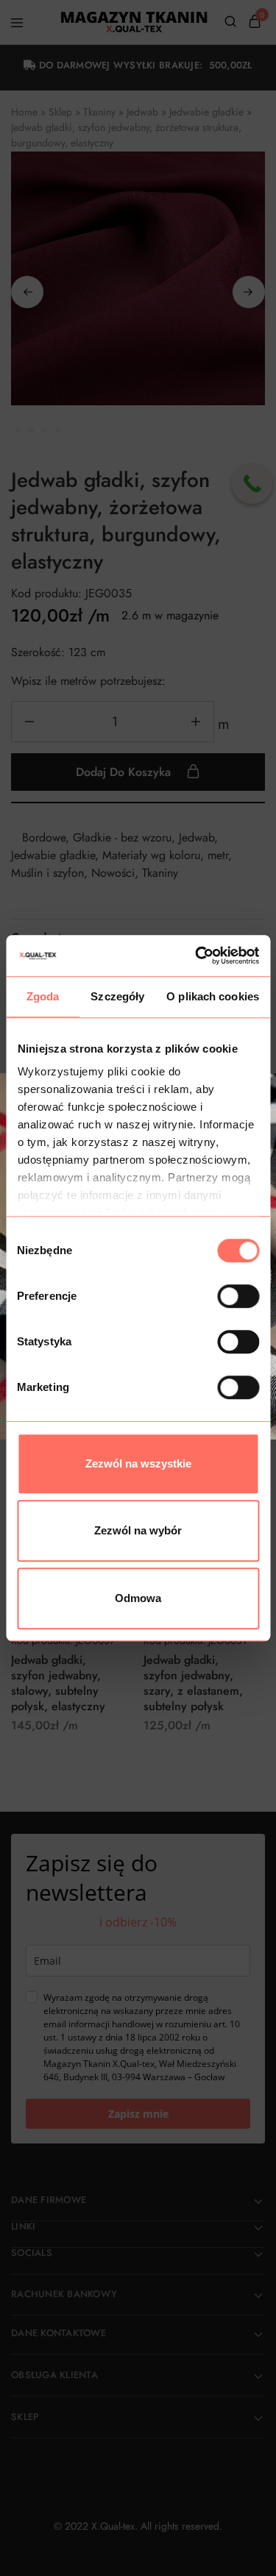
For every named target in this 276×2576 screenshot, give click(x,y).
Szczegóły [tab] (117, 996)
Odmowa (138, 1598)
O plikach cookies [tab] (213, 996)
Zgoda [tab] (43, 996)
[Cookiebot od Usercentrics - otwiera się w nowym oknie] (197, 956)
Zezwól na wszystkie (138, 1463)
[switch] (238, 1296)
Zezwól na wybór (138, 1530)
